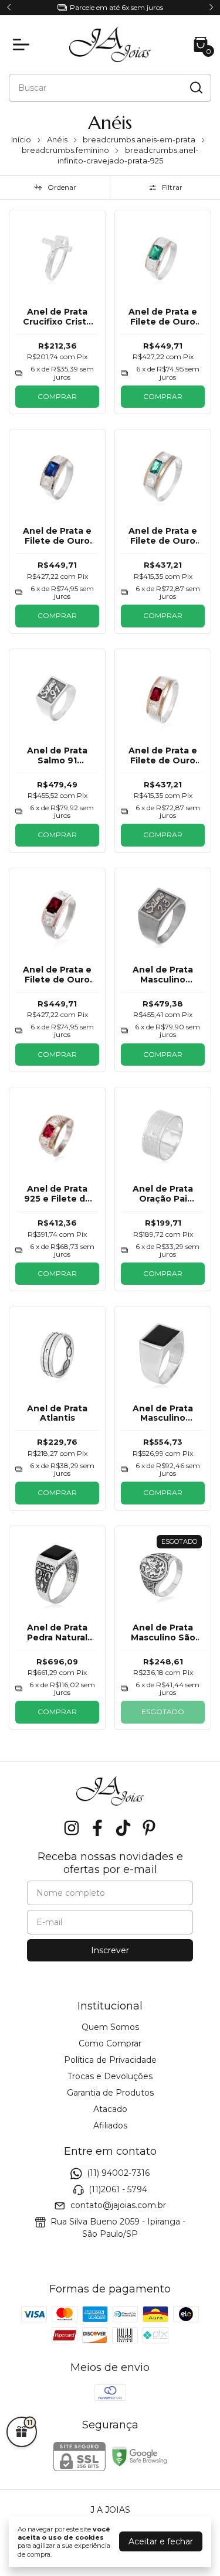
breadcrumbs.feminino (65, 150)
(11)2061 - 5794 (118, 2189)
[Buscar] (195, 87)
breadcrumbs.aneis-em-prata (139, 139)
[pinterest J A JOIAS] (149, 1828)
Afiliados (110, 2125)
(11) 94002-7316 (118, 2174)
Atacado (110, 2109)
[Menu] (23, 45)
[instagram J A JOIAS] (72, 1828)
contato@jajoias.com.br (118, 2205)
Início (21, 139)
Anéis (57, 139)
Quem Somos (110, 2027)
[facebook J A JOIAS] (97, 1828)
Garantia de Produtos (110, 2093)
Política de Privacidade (110, 2060)
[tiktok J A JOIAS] (123, 1828)
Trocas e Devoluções (110, 2076)
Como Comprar (110, 2043)
